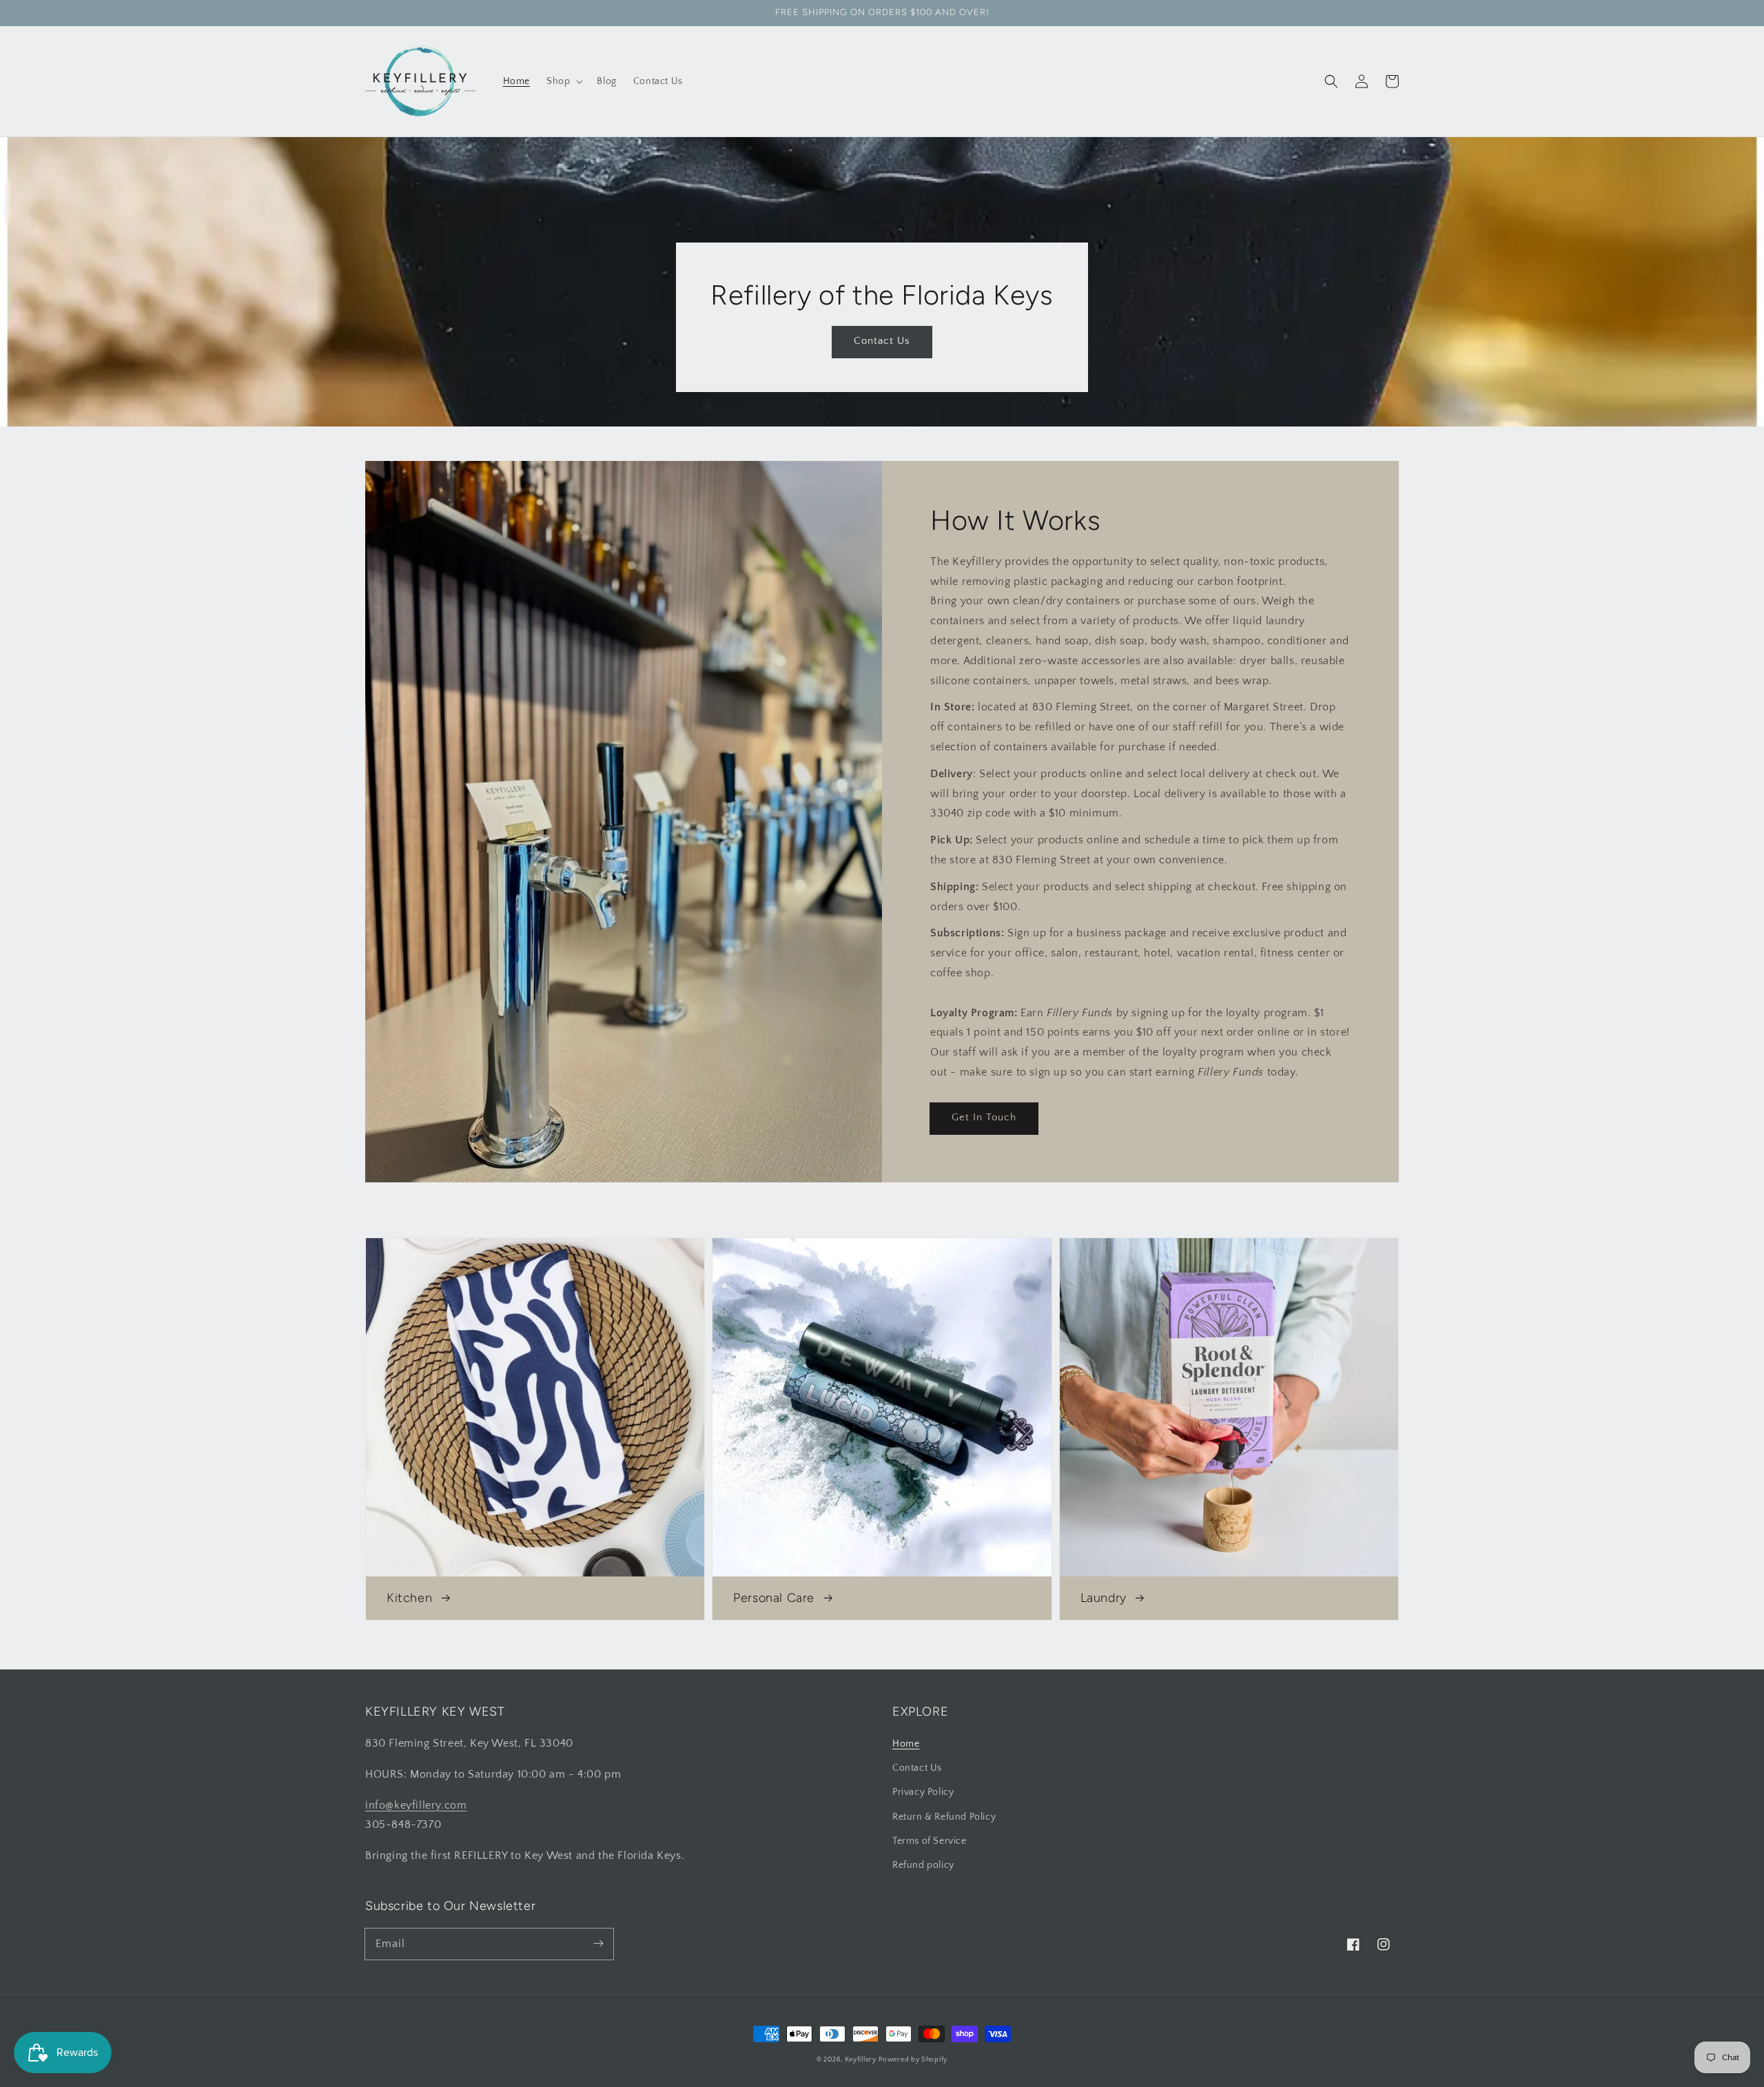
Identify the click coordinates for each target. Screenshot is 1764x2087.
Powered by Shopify (913, 2060)
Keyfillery (861, 2060)
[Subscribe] (598, 1944)
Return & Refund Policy (944, 1817)
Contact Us (882, 341)
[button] (1331, 81)
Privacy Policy (923, 1792)
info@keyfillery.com (416, 1805)
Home (906, 1744)
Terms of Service (930, 1841)
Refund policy (923, 1865)
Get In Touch (984, 1117)
